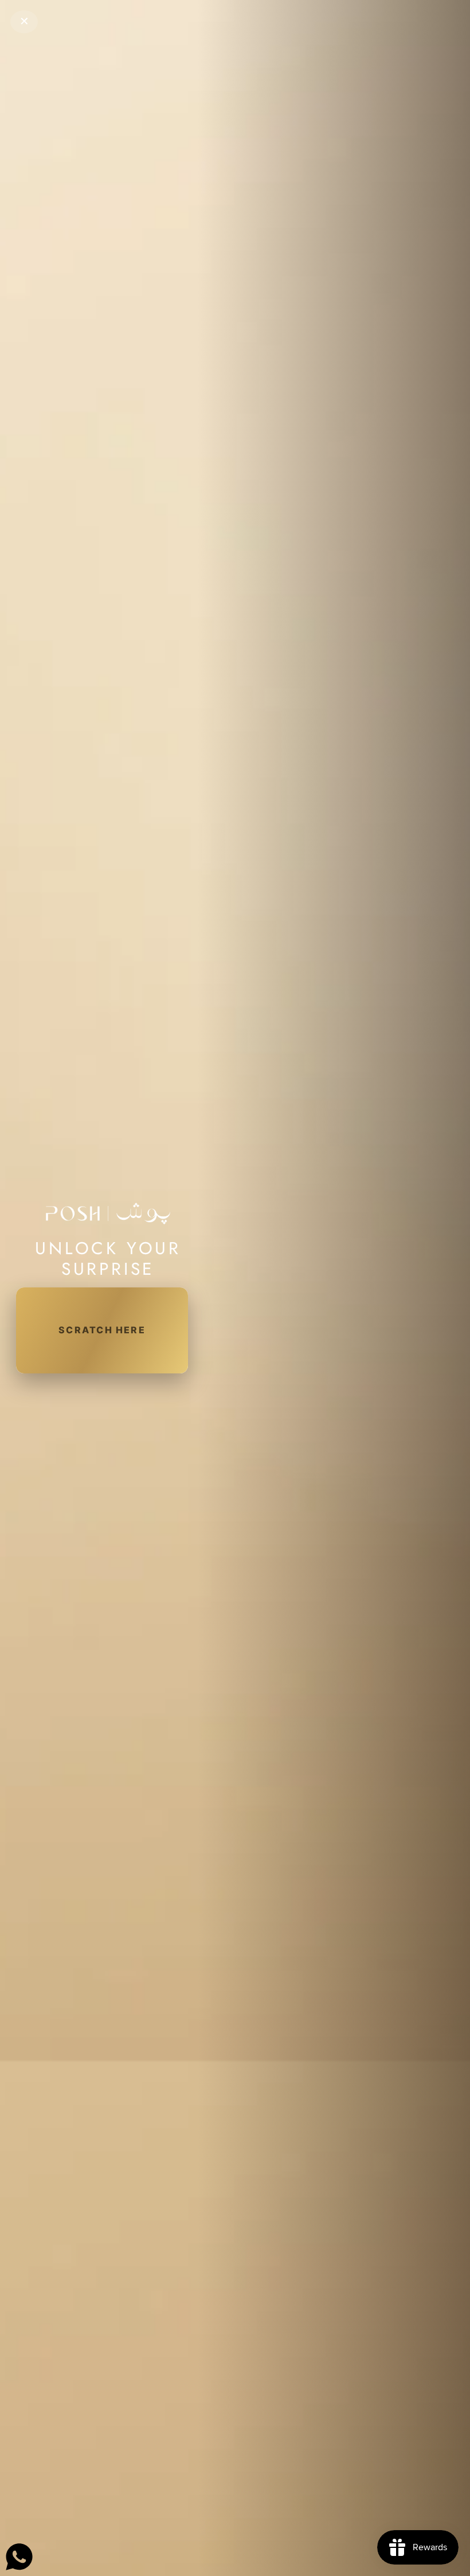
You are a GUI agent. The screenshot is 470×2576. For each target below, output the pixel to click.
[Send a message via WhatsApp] (19, 2557)
